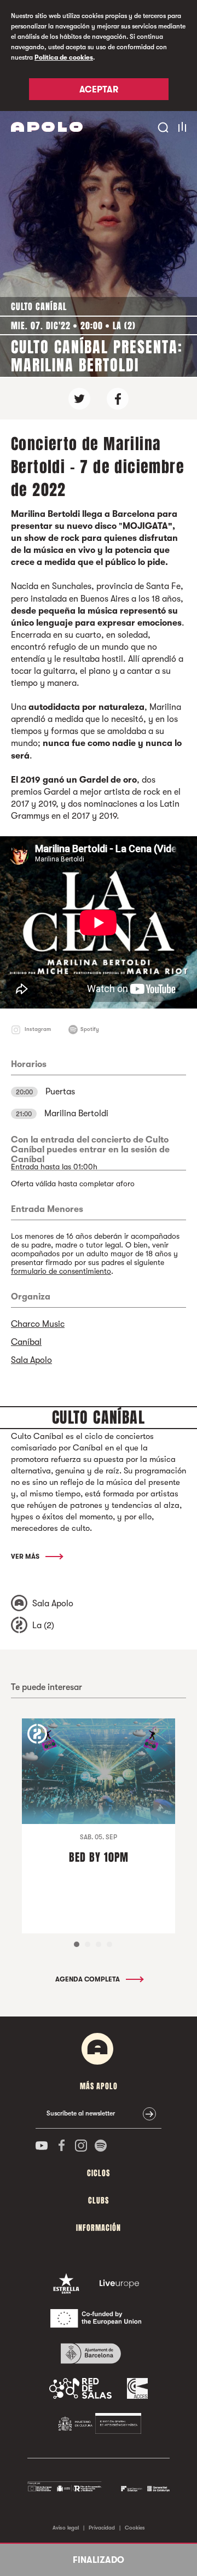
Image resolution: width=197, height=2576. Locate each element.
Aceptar (99, 90)
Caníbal (26, 1342)
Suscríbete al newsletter (81, 2113)
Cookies (135, 2528)
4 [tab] (109, 1944)
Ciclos (99, 2173)
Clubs (99, 2201)
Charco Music (38, 1324)
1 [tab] (77, 1944)
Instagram (38, 1029)
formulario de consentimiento (61, 1271)
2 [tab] (88, 1944)
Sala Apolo (31, 1360)
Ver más (26, 1557)
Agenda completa (88, 1979)
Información (99, 2228)
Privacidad (102, 2528)
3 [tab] (99, 1944)
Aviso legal (66, 2528)
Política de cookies (64, 57)
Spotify (90, 1029)
